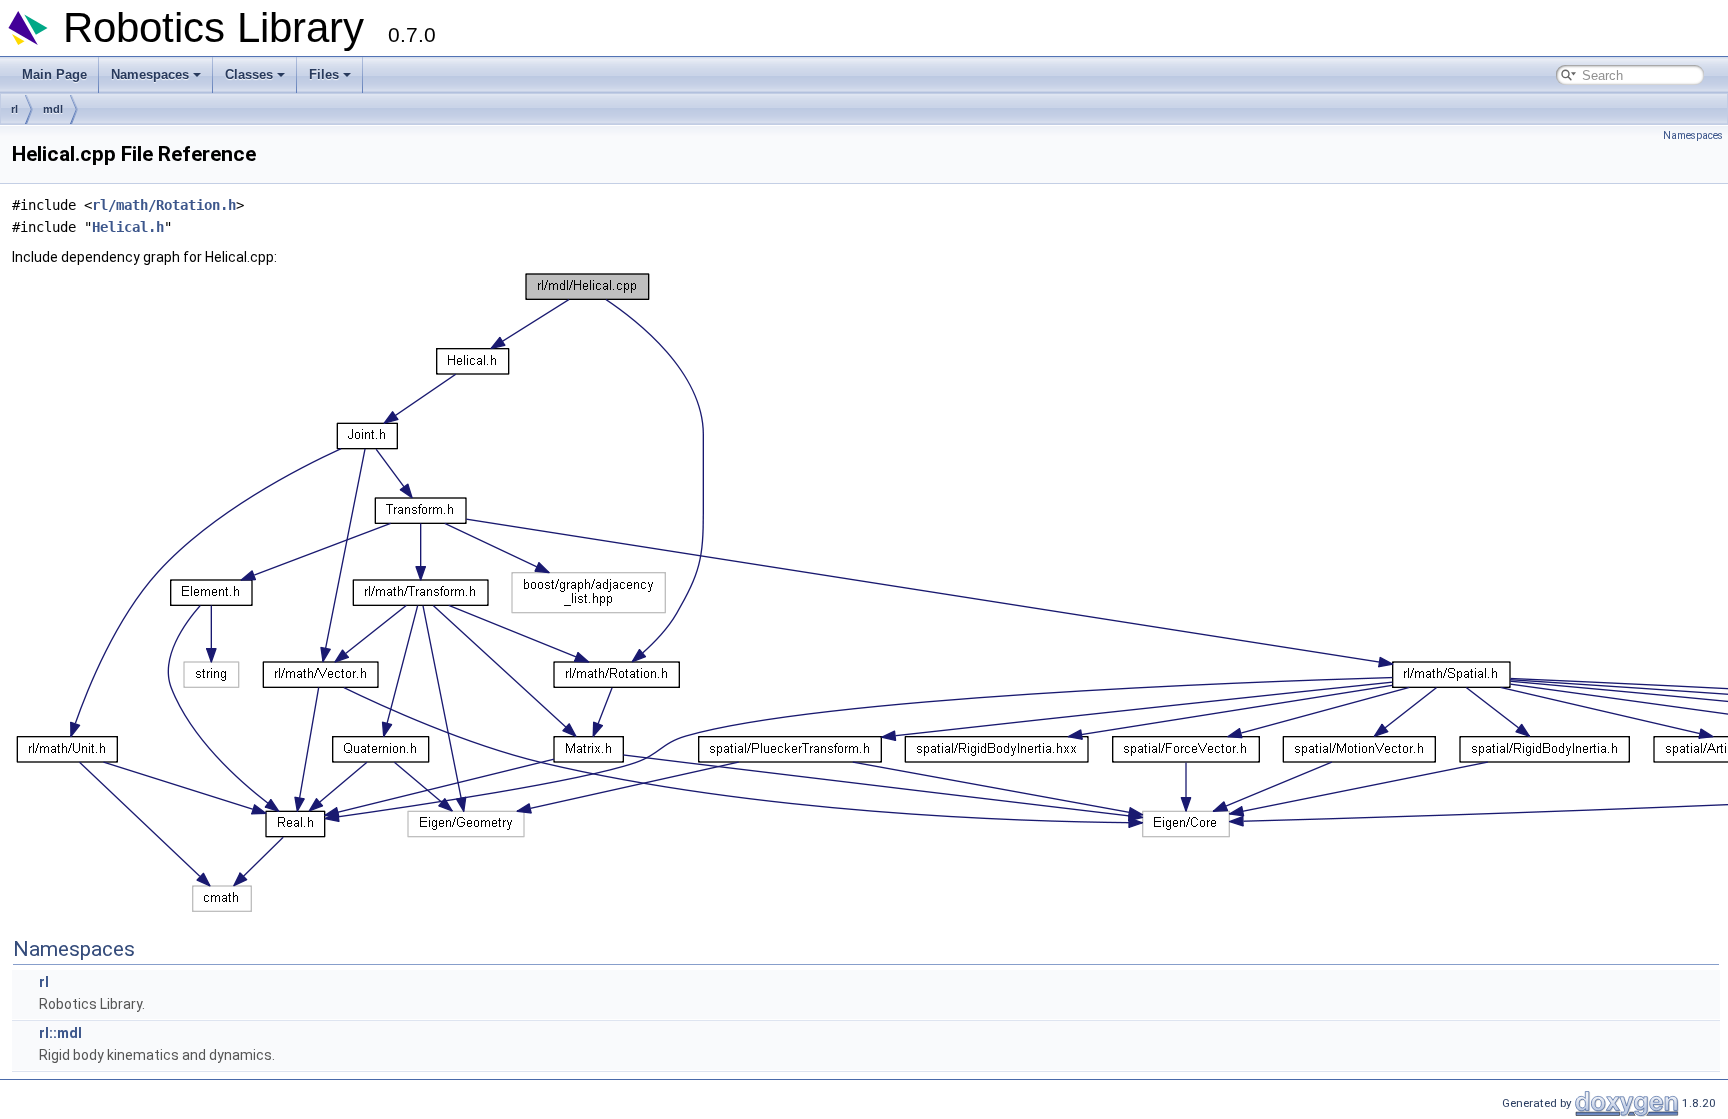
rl (14, 109)
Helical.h (128, 227)
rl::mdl (60, 1033)
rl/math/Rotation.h (164, 205)
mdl (53, 109)
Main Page (54, 74)
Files (324, 74)
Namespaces (150, 74)
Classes (249, 74)
